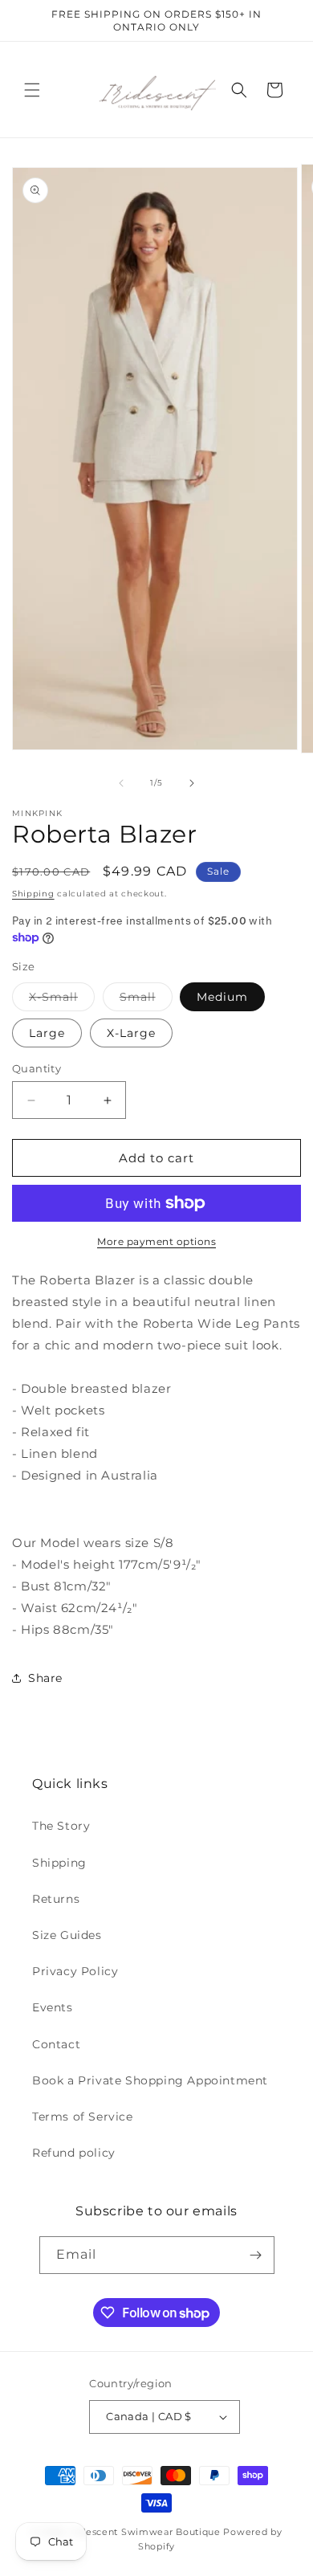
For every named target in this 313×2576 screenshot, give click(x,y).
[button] (32, 90)
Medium (222, 997)
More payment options (156, 1241)
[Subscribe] (256, 2255)
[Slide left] (121, 783)
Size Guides (67, 1935)
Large (47, 1033)
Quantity (37, 1068)
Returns (56, 1899)
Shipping (33, 894)
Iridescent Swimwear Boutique (145, 2532)
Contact (56, 2044)
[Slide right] (192, 783)
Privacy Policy (75, 1971)
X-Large (131, 1033)
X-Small (62, 1000)
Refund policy (74, 2153)
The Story (61, 1826)
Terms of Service (83, 2117)
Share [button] (45, 1678)
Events (53, 2007)
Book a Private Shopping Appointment (150, 2080)
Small (146, 1000)
